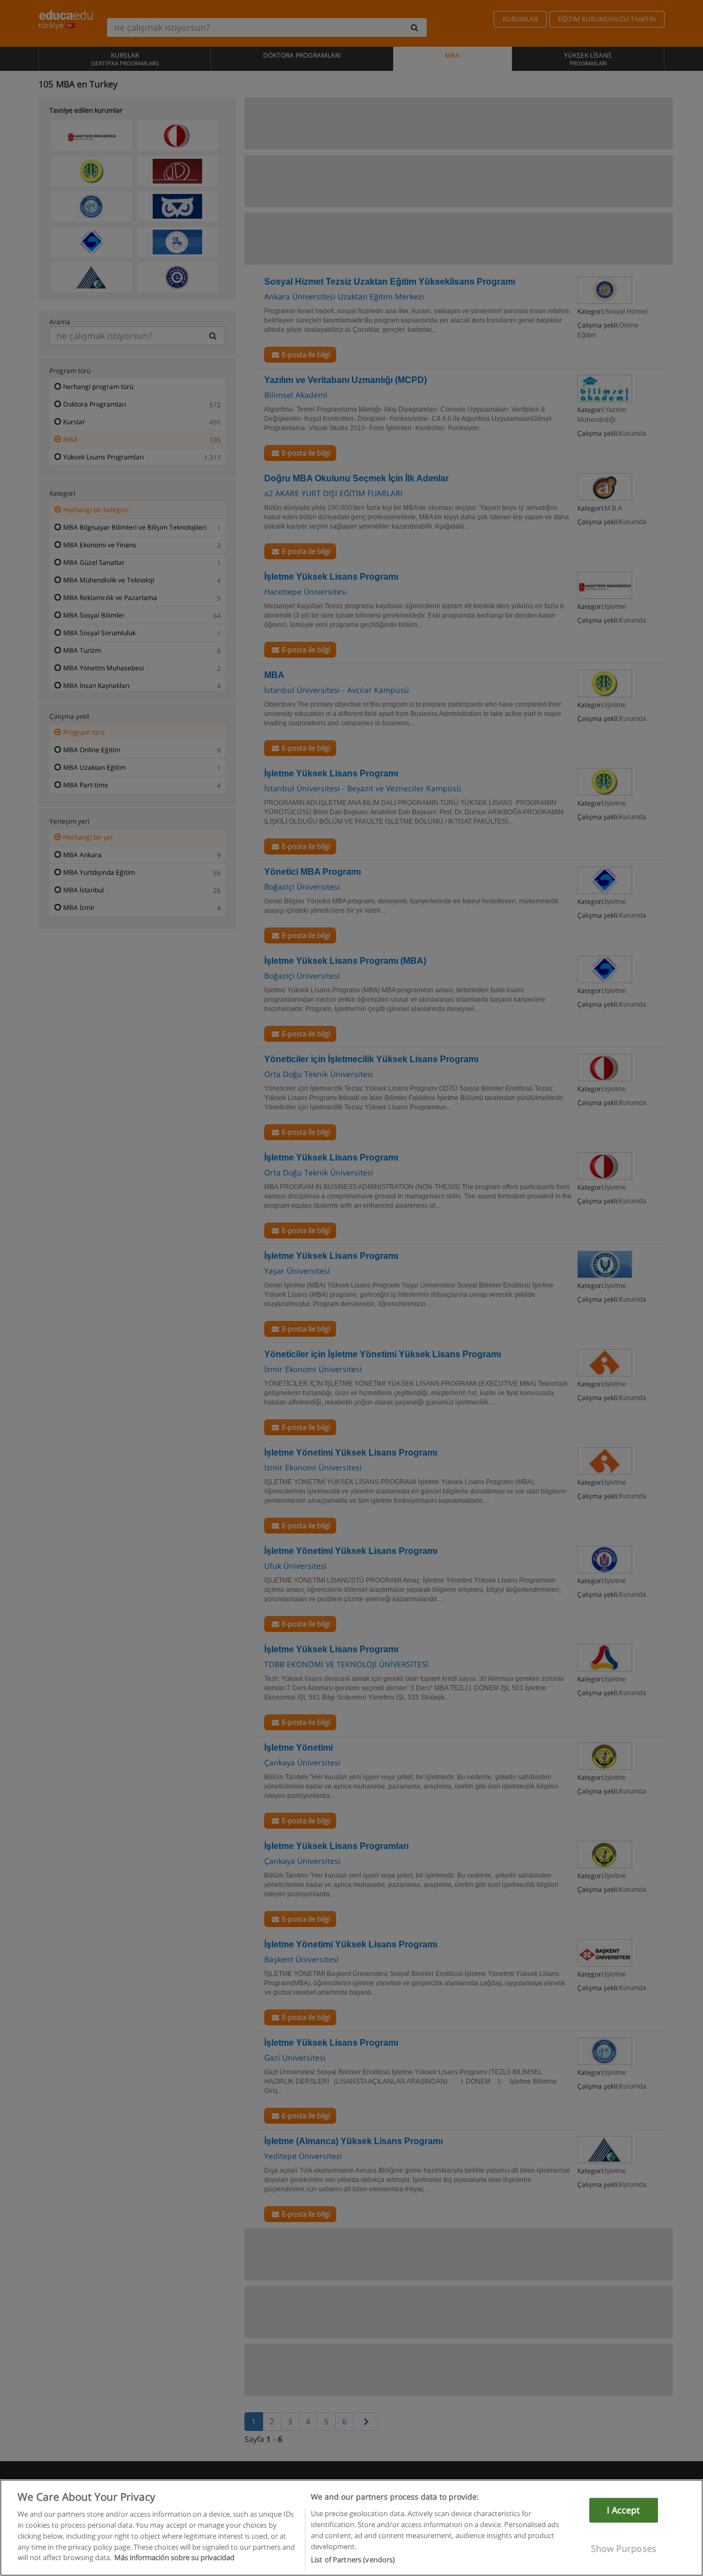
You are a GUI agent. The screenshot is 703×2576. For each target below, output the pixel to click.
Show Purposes (624, 2549)
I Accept (623, 2510)
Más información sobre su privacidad (174, 2557)
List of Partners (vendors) (353, 2559)
